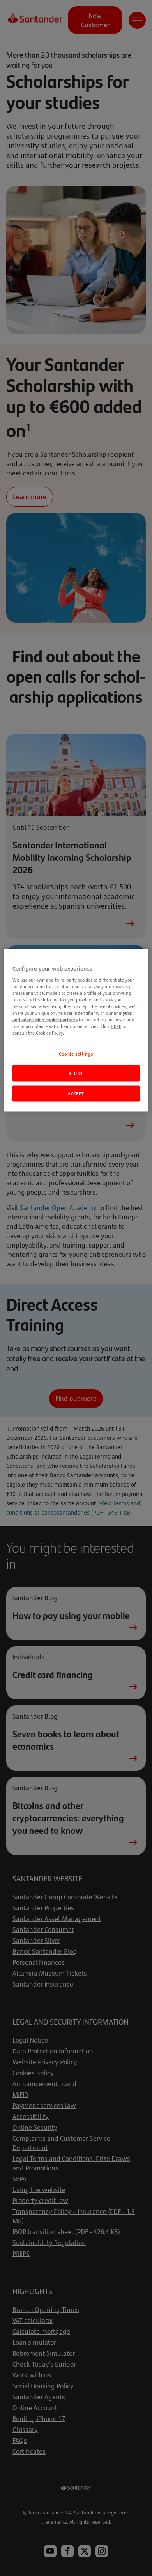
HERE (116, 1026)
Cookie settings (76, 1053)
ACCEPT (76, 1094)
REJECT (76, 1073)
